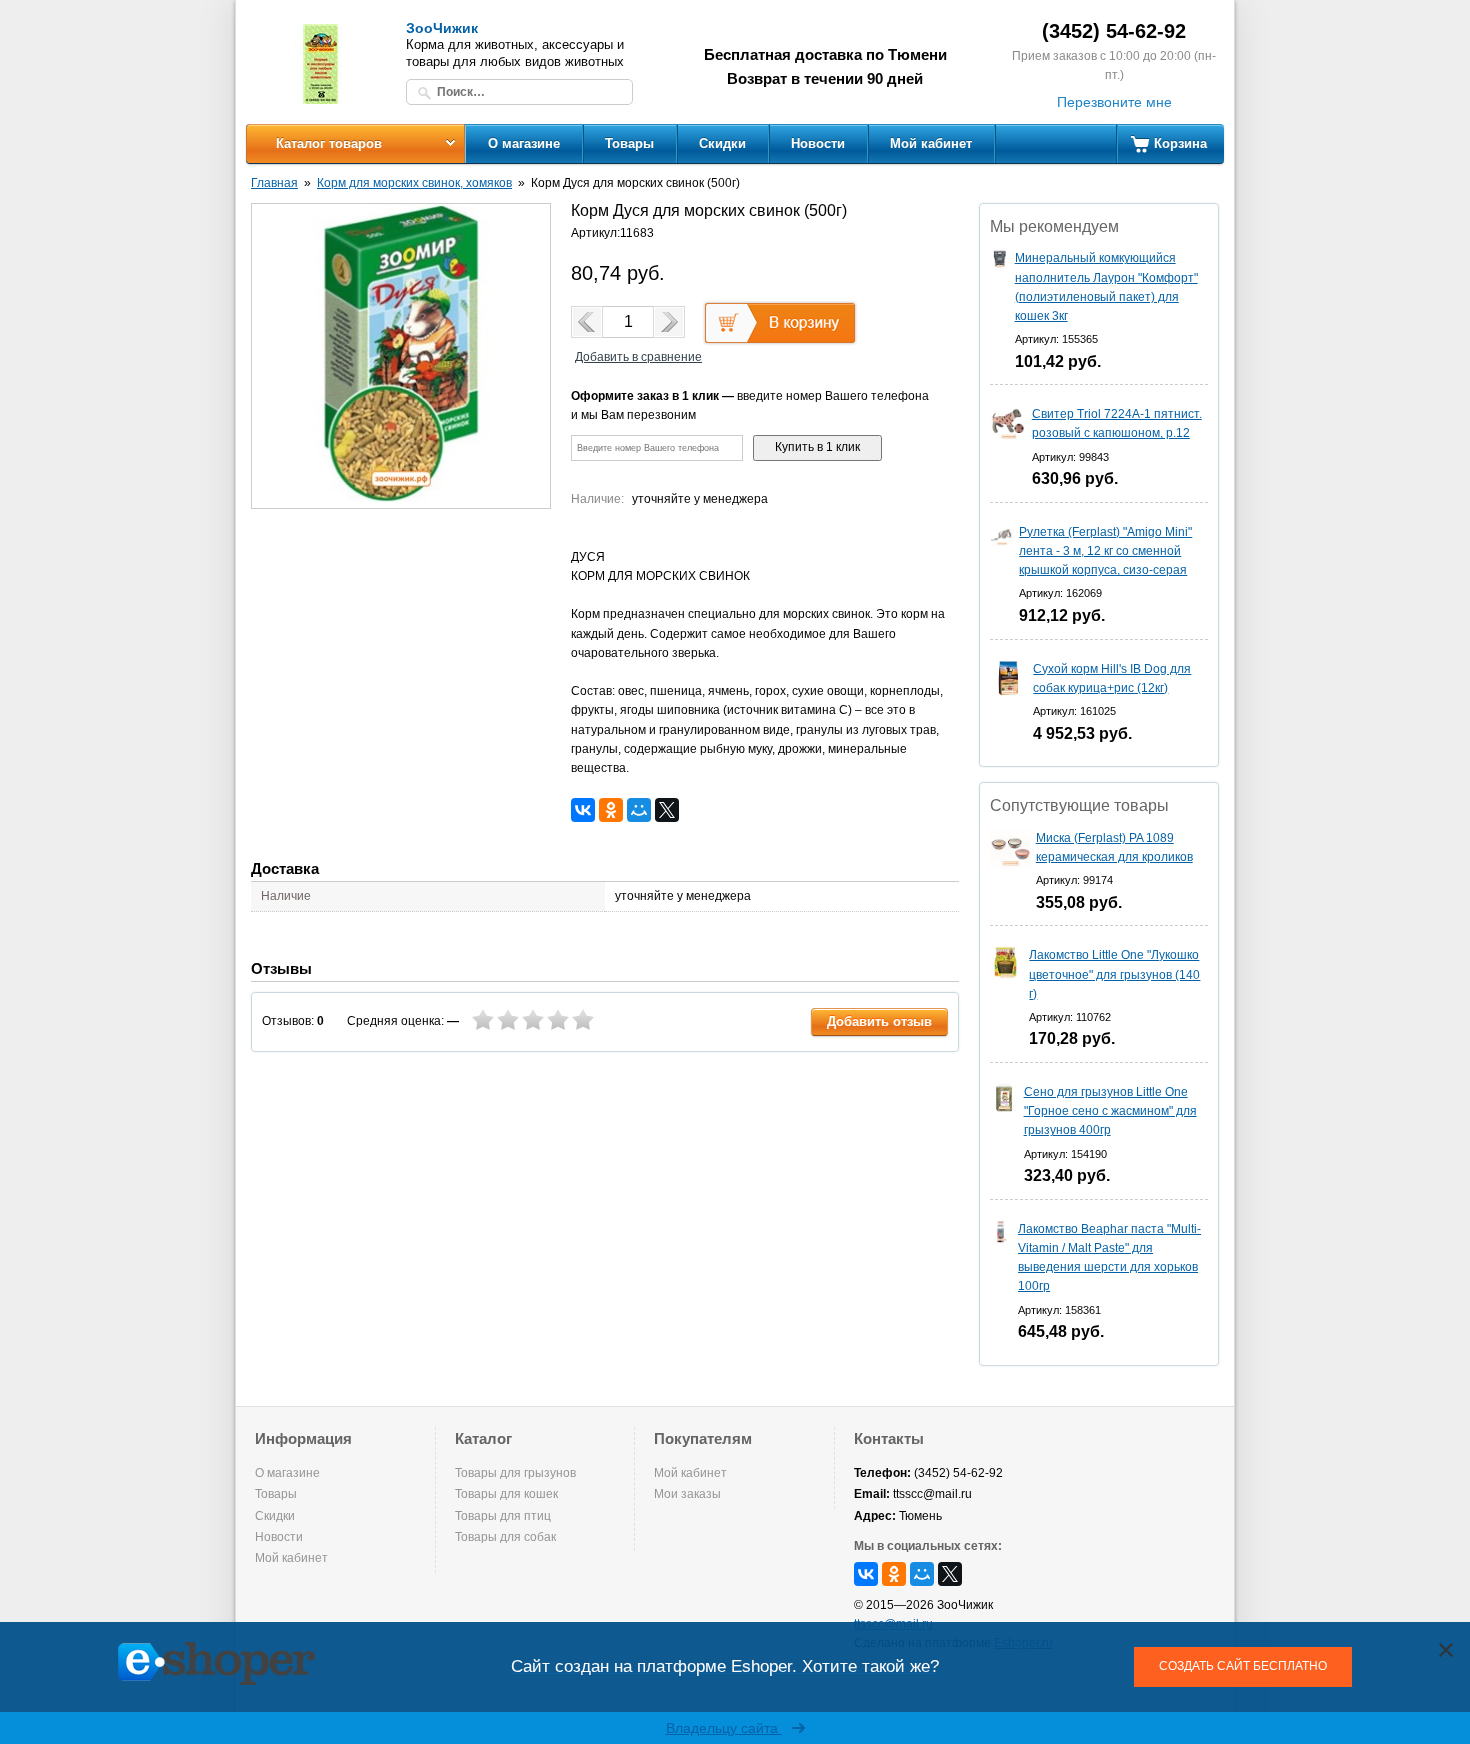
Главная (274, 183)
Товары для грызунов (515, 1473)
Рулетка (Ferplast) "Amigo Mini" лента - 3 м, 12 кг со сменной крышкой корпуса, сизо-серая (1105, 551)
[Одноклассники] (611, 810)
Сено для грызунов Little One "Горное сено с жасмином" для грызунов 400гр (1110, 1111)
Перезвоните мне (1114, 102)
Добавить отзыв (879, 1021)
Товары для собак (505, 1537)
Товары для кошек (506, 1494)
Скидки (722, 143)
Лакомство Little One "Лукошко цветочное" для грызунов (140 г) (1114, 974)
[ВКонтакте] (583, 810)
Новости (818, 143)
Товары (629, 143)
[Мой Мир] (639, 810)
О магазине (524, 143)
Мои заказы (687, 1494)
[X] (667, 810)
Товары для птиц (503, 1516)
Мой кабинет (931, 143)
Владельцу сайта (724, 1728)
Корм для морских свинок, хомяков (414, 183)
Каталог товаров (329, 143)
